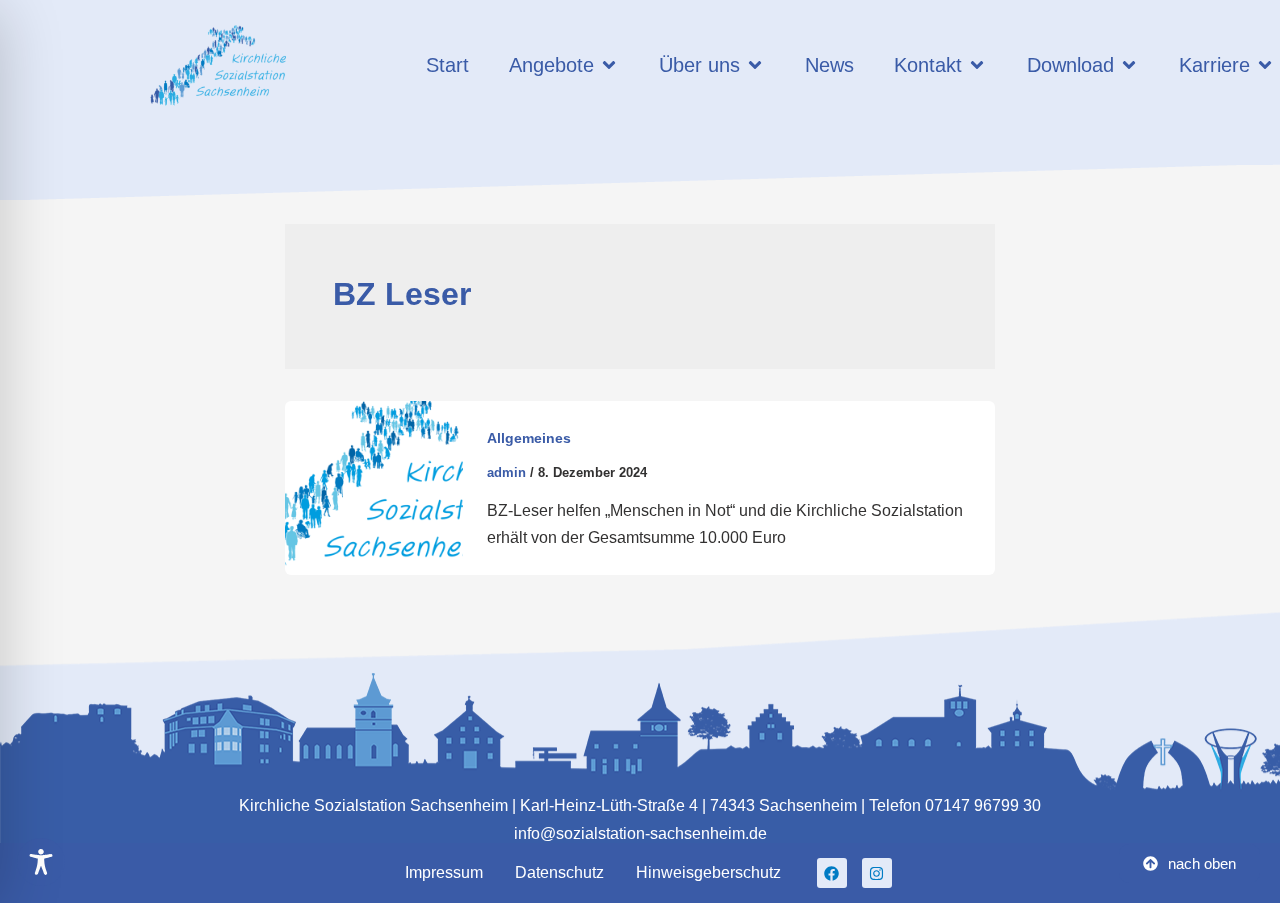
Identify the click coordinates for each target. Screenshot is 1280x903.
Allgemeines (529, 438)
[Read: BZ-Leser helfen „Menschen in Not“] (374, 486)
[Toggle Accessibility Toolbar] (41, 862)
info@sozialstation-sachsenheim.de (640, 833)
